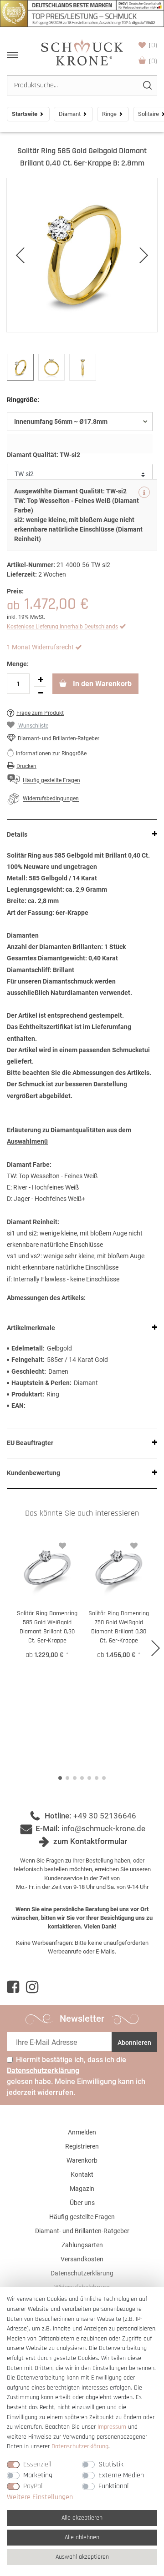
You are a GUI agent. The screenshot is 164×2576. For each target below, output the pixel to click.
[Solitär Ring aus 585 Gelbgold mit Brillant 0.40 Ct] (82, 255)
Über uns (82, 2203)
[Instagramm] (32, 1987)
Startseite (25, 114)
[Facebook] (13, 1987)
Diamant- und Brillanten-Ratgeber (59, 738)
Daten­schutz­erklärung (80, 2446)
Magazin (82, 2189)
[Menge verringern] (41, 693)
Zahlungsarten (82, 2245)
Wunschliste (153, 45)
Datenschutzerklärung (82, 2273)
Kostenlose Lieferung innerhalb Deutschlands (62, 627)
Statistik (111, 2464)
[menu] (13, 55)
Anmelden (82, 2132)
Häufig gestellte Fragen (82, 2217)
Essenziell (37, 2464)
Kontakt (82, 2174)
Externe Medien (121, 2475)
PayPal (33, 2486)
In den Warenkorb (101, 684)
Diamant (70, 114)
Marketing (38, 2475)
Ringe (109, 114)
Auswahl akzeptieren (82, 2557)
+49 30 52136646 (105, 1816)
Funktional (113, 2486)
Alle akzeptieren (82, 2518)
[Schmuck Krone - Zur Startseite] (82, 52)
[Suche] (147, 85)
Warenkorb (153, 61)
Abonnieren (134, 2043)
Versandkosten (82, 2259)
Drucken (26, 766)
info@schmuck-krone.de (103, 1828)
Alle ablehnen (82, 2537)
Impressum (112, 2427)
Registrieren (82, 2146)
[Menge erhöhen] (41, 680)
